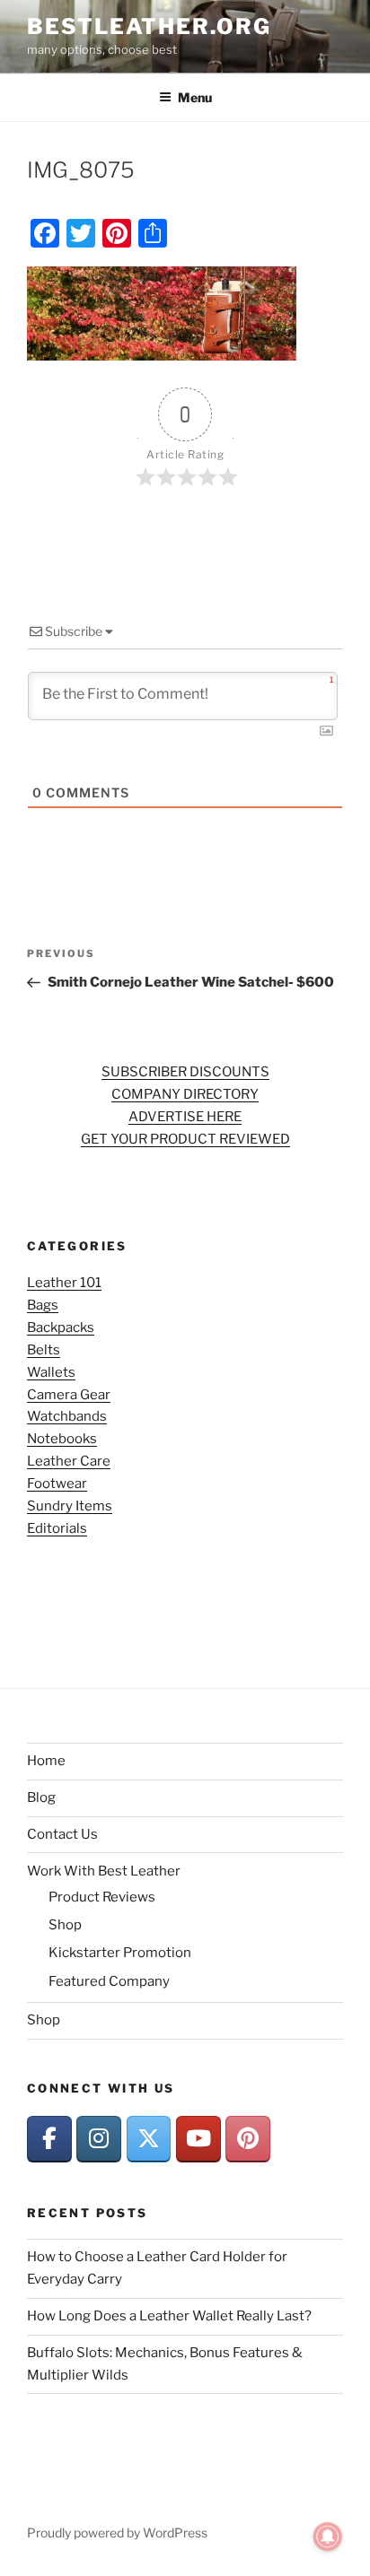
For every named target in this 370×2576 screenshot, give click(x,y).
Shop (65, 1925)
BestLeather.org (149, 26)
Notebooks (62, 1439)
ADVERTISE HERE (185, 1117)
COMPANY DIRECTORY (185, 1094)
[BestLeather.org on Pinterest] (248, 2139)
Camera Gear (69, 1395)
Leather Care (69, 1461)
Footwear (57, 1484)
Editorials (57, 1528)
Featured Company (109, 1981)
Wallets (51, 1372)
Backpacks (61, 1327)
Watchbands (67, 1416)
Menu (195, 97)
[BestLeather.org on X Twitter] (149, 2139)
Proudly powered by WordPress (117, 2532)
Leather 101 (64, 1283)
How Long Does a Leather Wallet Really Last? (169, 2316)
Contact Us (62, 1834)
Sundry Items (70, 1506)
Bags (43, 1305)
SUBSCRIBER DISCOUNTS (185, 1072)
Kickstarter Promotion (120, 1953)
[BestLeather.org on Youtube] (198, 2139)
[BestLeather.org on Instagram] (99, 2139)
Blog (41, 1797)
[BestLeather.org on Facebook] (49, 2139)
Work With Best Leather (104, 1871)
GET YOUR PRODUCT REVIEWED (185, 1139)
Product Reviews (102, 1897)
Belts (44, 1350)
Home (46, 1761)
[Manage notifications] (328, 2537)
